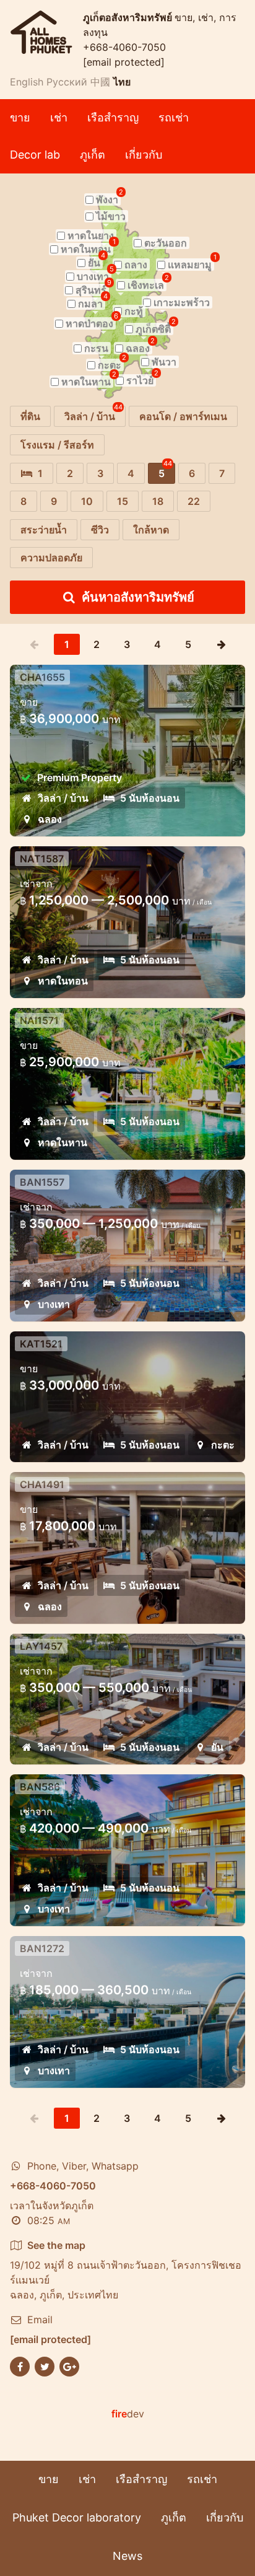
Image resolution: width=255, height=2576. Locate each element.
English (27, 82)
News (127, 2556)
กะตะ (223, 1445)
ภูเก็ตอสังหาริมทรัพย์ (129, 17)
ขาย (20, 117)
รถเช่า (174, 117)
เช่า (59, 117)
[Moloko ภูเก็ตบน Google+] (69, 2365)
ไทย (122, 82)
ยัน (217, 1747)
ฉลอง (50, 819)
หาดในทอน (63, 981)
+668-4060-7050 (124, 47)
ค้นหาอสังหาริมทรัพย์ (138, 597)
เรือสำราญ (113, 117)
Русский (67, 82)
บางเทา (54, 1304)
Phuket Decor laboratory (77, 2517)
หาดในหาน (63, 1142)
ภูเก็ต (93, 155)
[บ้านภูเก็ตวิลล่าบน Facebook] (20, 2365)
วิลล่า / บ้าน (63, 798)
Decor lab (35, 155)
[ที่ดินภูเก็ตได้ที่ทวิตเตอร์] (45, 2365)
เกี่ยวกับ (144, 155)
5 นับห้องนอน (150, 798)
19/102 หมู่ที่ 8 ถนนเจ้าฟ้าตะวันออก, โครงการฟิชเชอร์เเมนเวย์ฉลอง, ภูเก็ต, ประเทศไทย (126, 2270)
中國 (100, 82)
